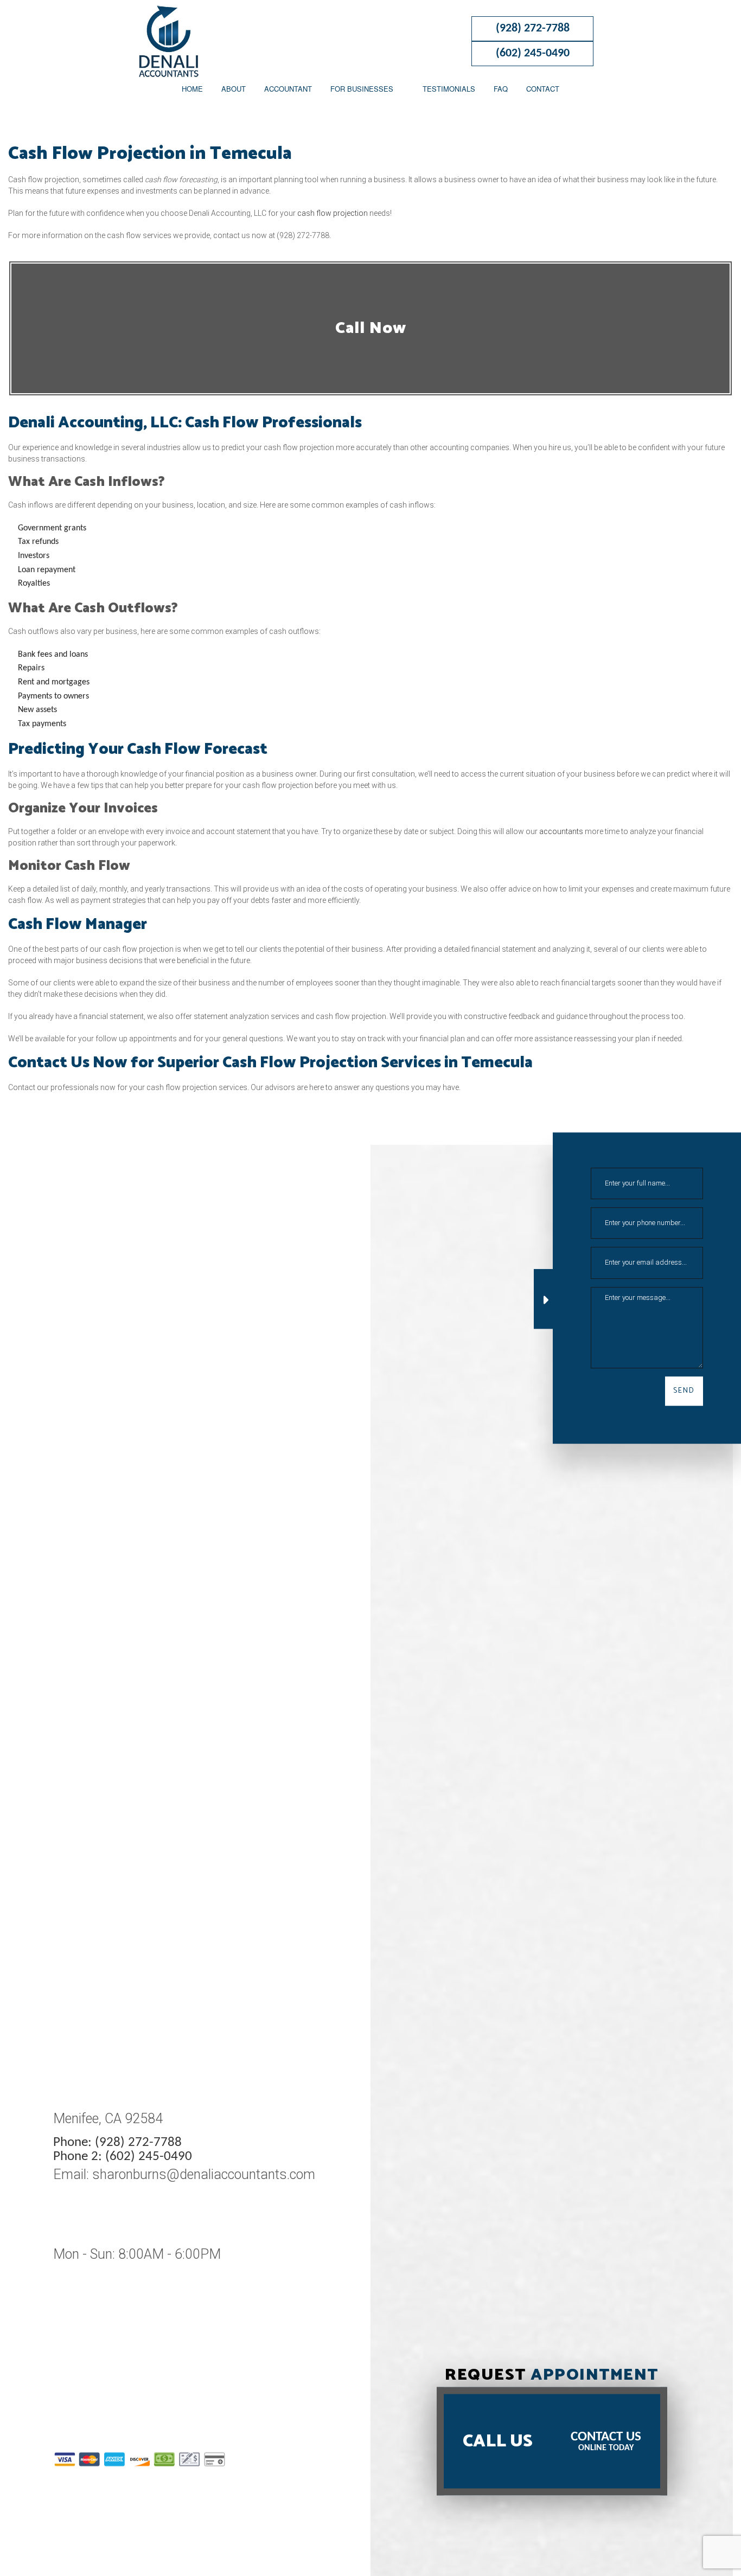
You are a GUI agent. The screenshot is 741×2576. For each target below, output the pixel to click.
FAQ (501, 89)
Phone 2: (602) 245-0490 (123, 2157)
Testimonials (449, 89)
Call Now (371, 328)
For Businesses (362, 89)
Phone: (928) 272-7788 (117, 2142)
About (234, 89)
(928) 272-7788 (533, 28)
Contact (543, 89)
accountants (561, 831)
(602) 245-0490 (533, 53)
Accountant (288, 89)
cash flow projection (333, 213)
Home (192, 89)
